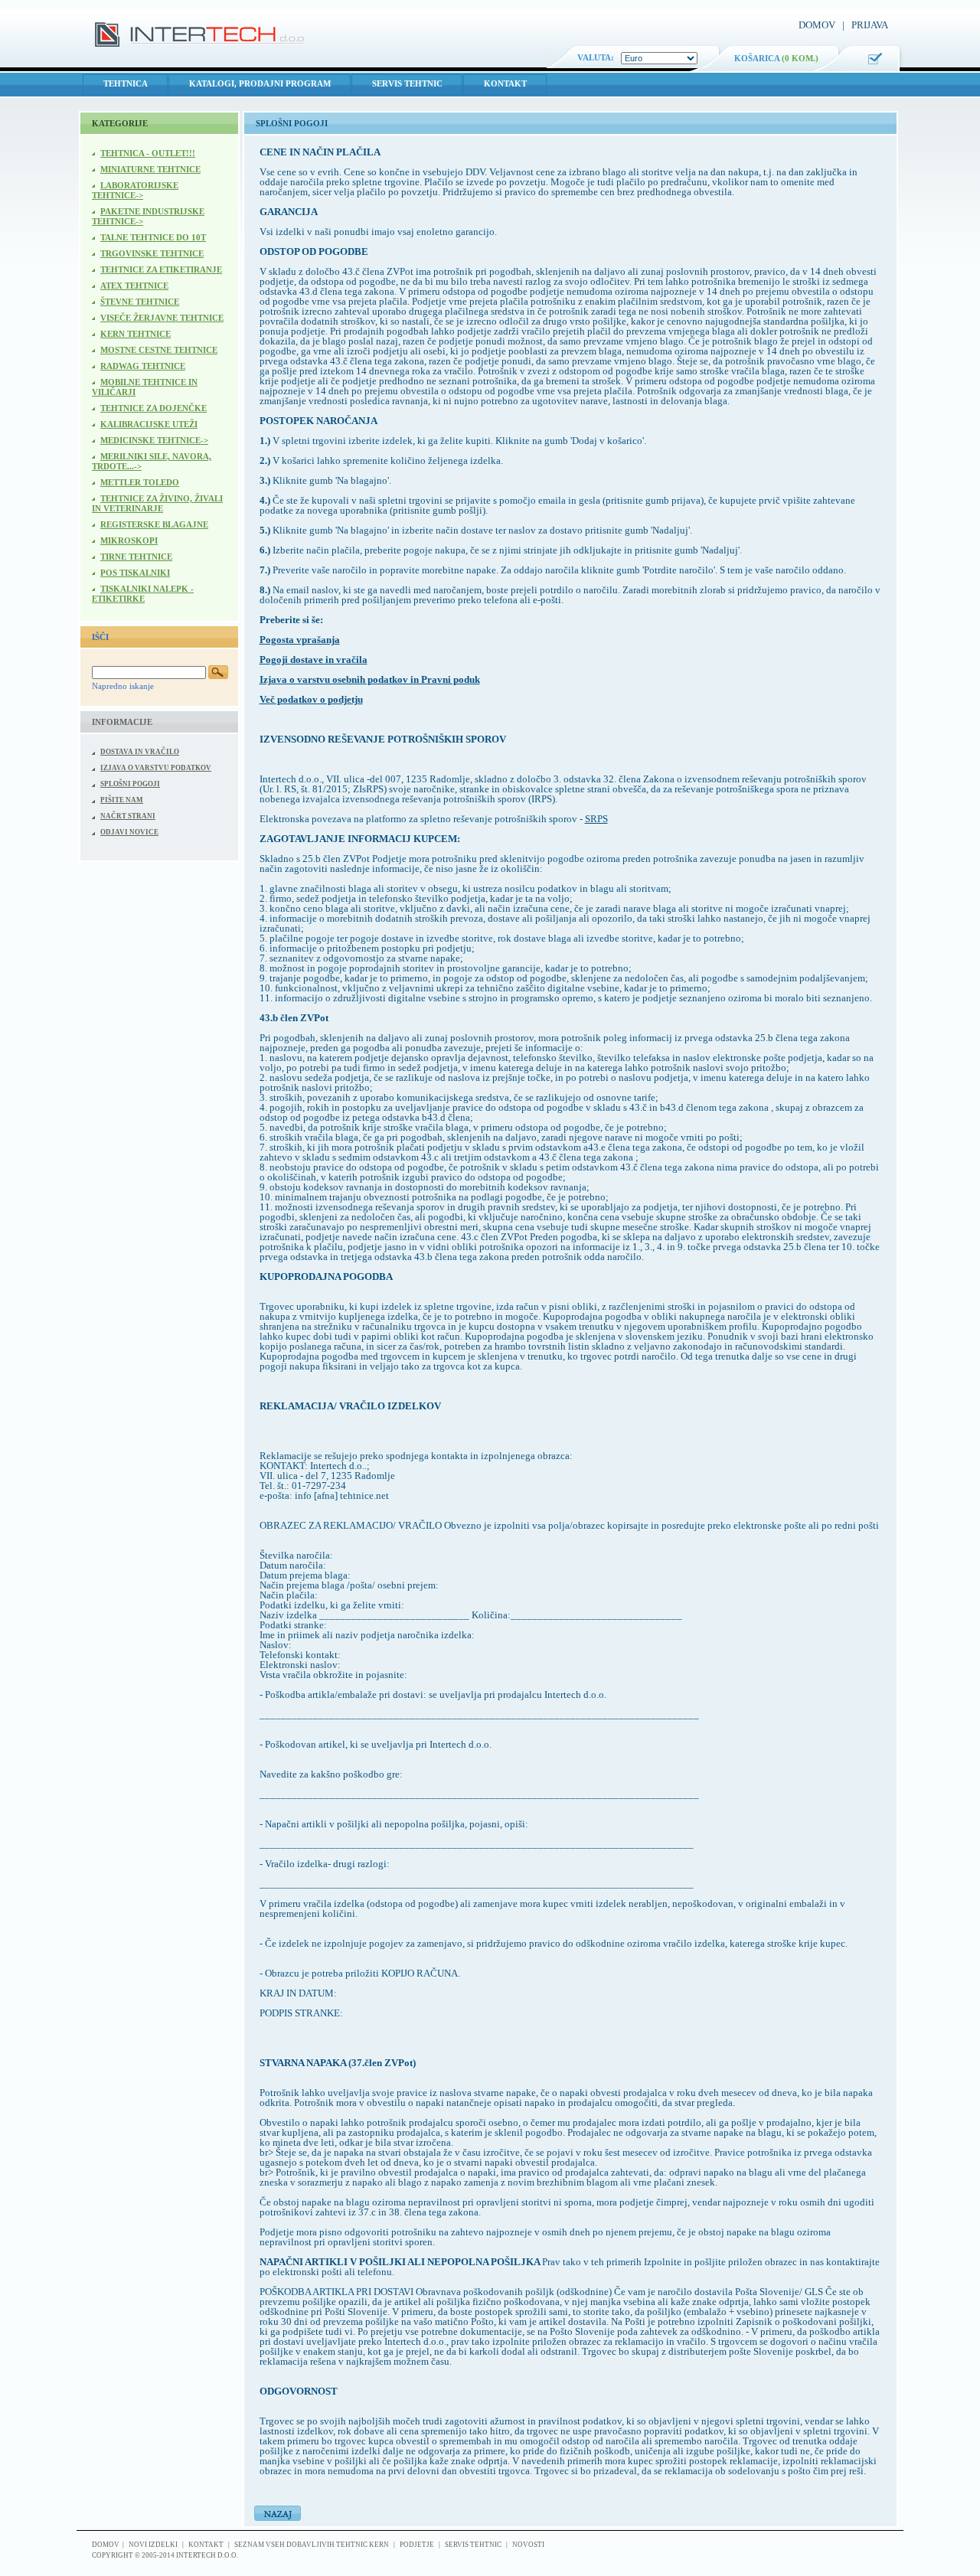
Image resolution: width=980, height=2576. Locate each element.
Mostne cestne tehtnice (159, 350)
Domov (817, 25)
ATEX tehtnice (134, 286)
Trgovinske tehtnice (152, 253)
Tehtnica (126, 83)
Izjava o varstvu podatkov (156, 768)
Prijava (870, 25)
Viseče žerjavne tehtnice (162, 318)
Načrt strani (128, 816)
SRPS (596, 819)
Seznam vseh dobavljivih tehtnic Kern (312, 2545)
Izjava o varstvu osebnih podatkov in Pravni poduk (370, 679)
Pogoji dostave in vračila (314, 660)
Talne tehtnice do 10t (153, 237)
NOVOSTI (528, 2545)
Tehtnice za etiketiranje (161, 269)
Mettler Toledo (140, 482)
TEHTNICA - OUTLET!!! (148, 153)
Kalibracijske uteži (149, 424)
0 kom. (800, 58)
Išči (100, 637)
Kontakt (505, 83)
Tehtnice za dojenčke (154, 408)
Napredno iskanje (123, 686)
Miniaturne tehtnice (150, 169)
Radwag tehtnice (143, 366)
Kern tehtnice (136, 334)
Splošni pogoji (130, 784)
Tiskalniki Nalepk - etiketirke (143, 594)
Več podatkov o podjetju (311, 699)
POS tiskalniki (135, 573)
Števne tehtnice (140, 302)
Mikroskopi (129, 540)
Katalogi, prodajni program (260, 83)
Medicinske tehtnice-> (154, 440)
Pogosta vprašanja (300, 640)
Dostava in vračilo (140, 752)
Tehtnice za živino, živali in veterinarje (157, 503)
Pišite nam (122, 800)
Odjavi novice (129, 832)
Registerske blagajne (154, 524)
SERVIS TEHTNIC (407, 83)
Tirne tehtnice (136, 557)
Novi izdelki (153, 2545)
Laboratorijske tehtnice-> (135, 190)
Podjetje (417, 2545)
